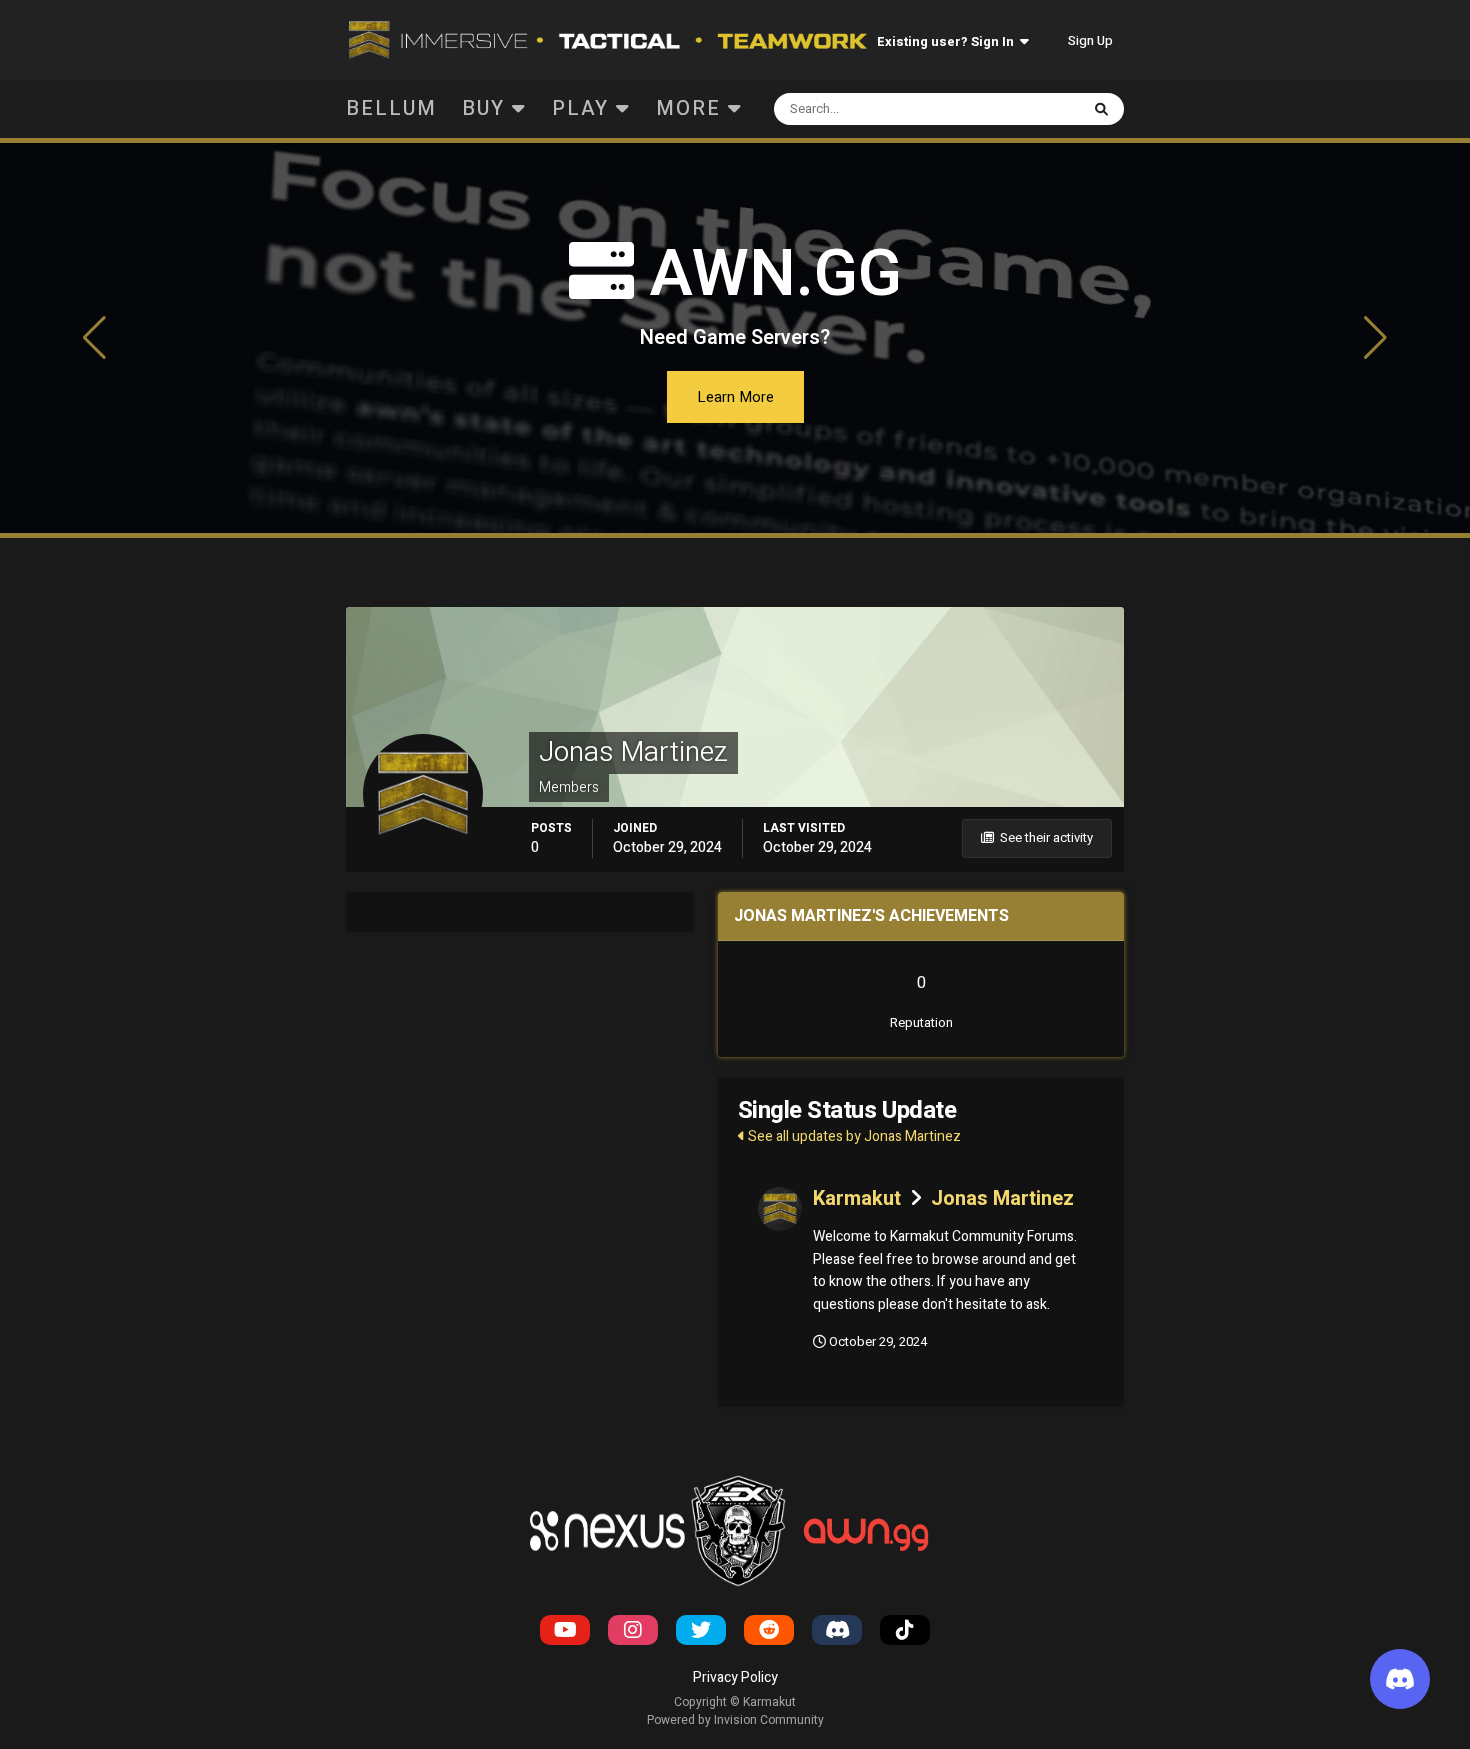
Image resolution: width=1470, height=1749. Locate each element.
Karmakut (857, 1198)
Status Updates (1009, 109)
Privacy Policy (735, 1677)
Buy (487, 108)
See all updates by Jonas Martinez (853, 1136)
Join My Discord (735, 397)
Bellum (391, 108)
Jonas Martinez (1002, 1198)
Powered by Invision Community (735, 1720)
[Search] (1101, 109)
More (688, 108)
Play (584, 108)
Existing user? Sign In (948, 41)
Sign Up (1090, 40)
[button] (95, 338)
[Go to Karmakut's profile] (780, 1209)
